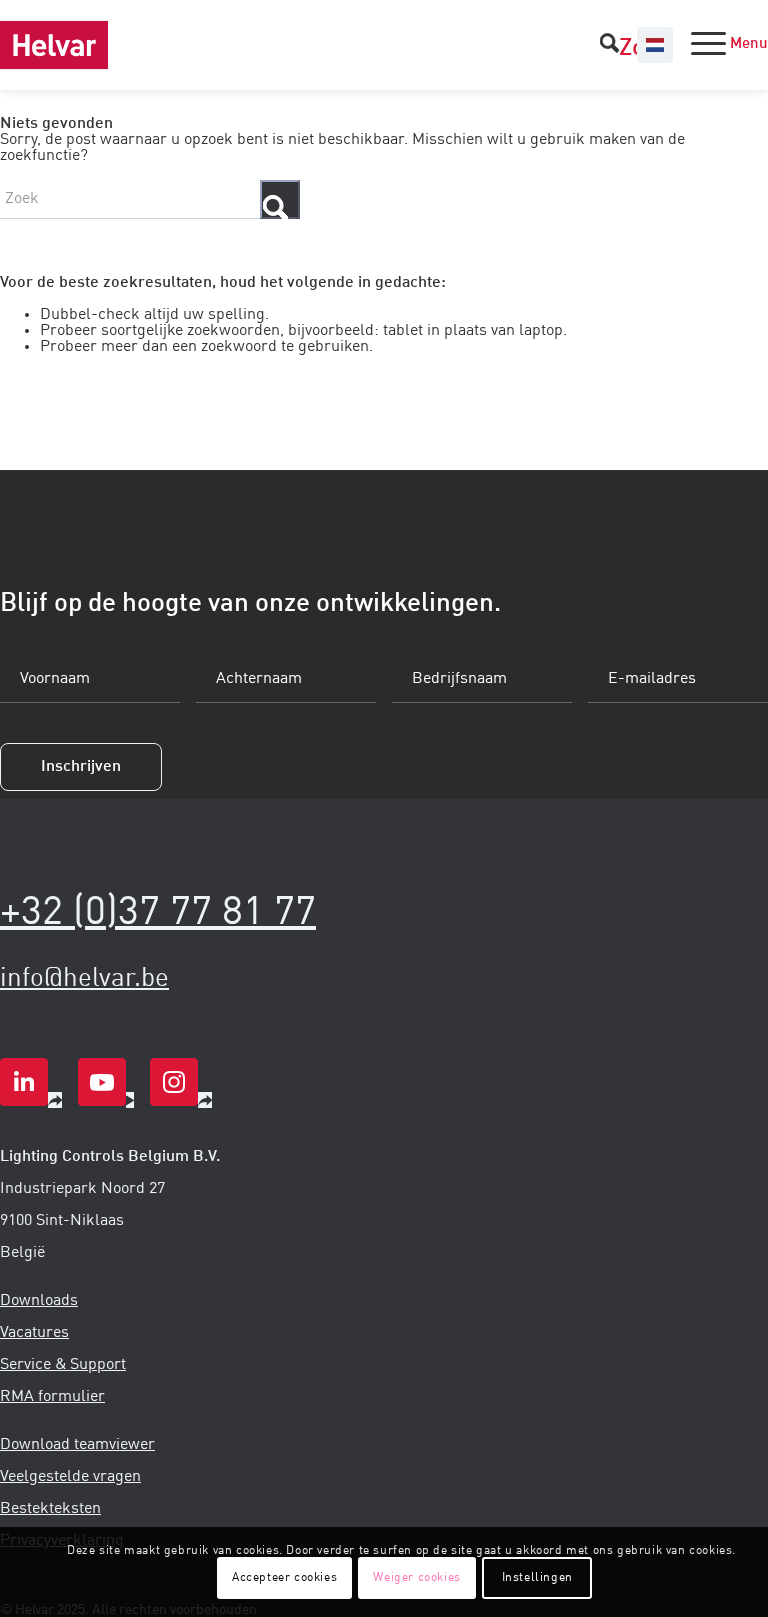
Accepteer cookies (284, 1578)
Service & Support (63, 1365)
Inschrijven (81, 767)
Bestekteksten (50, 1509)
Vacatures (34, 1333)
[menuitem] (625, 45)
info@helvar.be (84, 979)
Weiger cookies (416, 1578)
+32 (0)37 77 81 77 (158, 913)
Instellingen (537, 1578)
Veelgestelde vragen (70, 1477)
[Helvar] (54, 45)
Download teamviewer (77, 1445)
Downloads (39, 1301)
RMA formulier (52, 1397)
